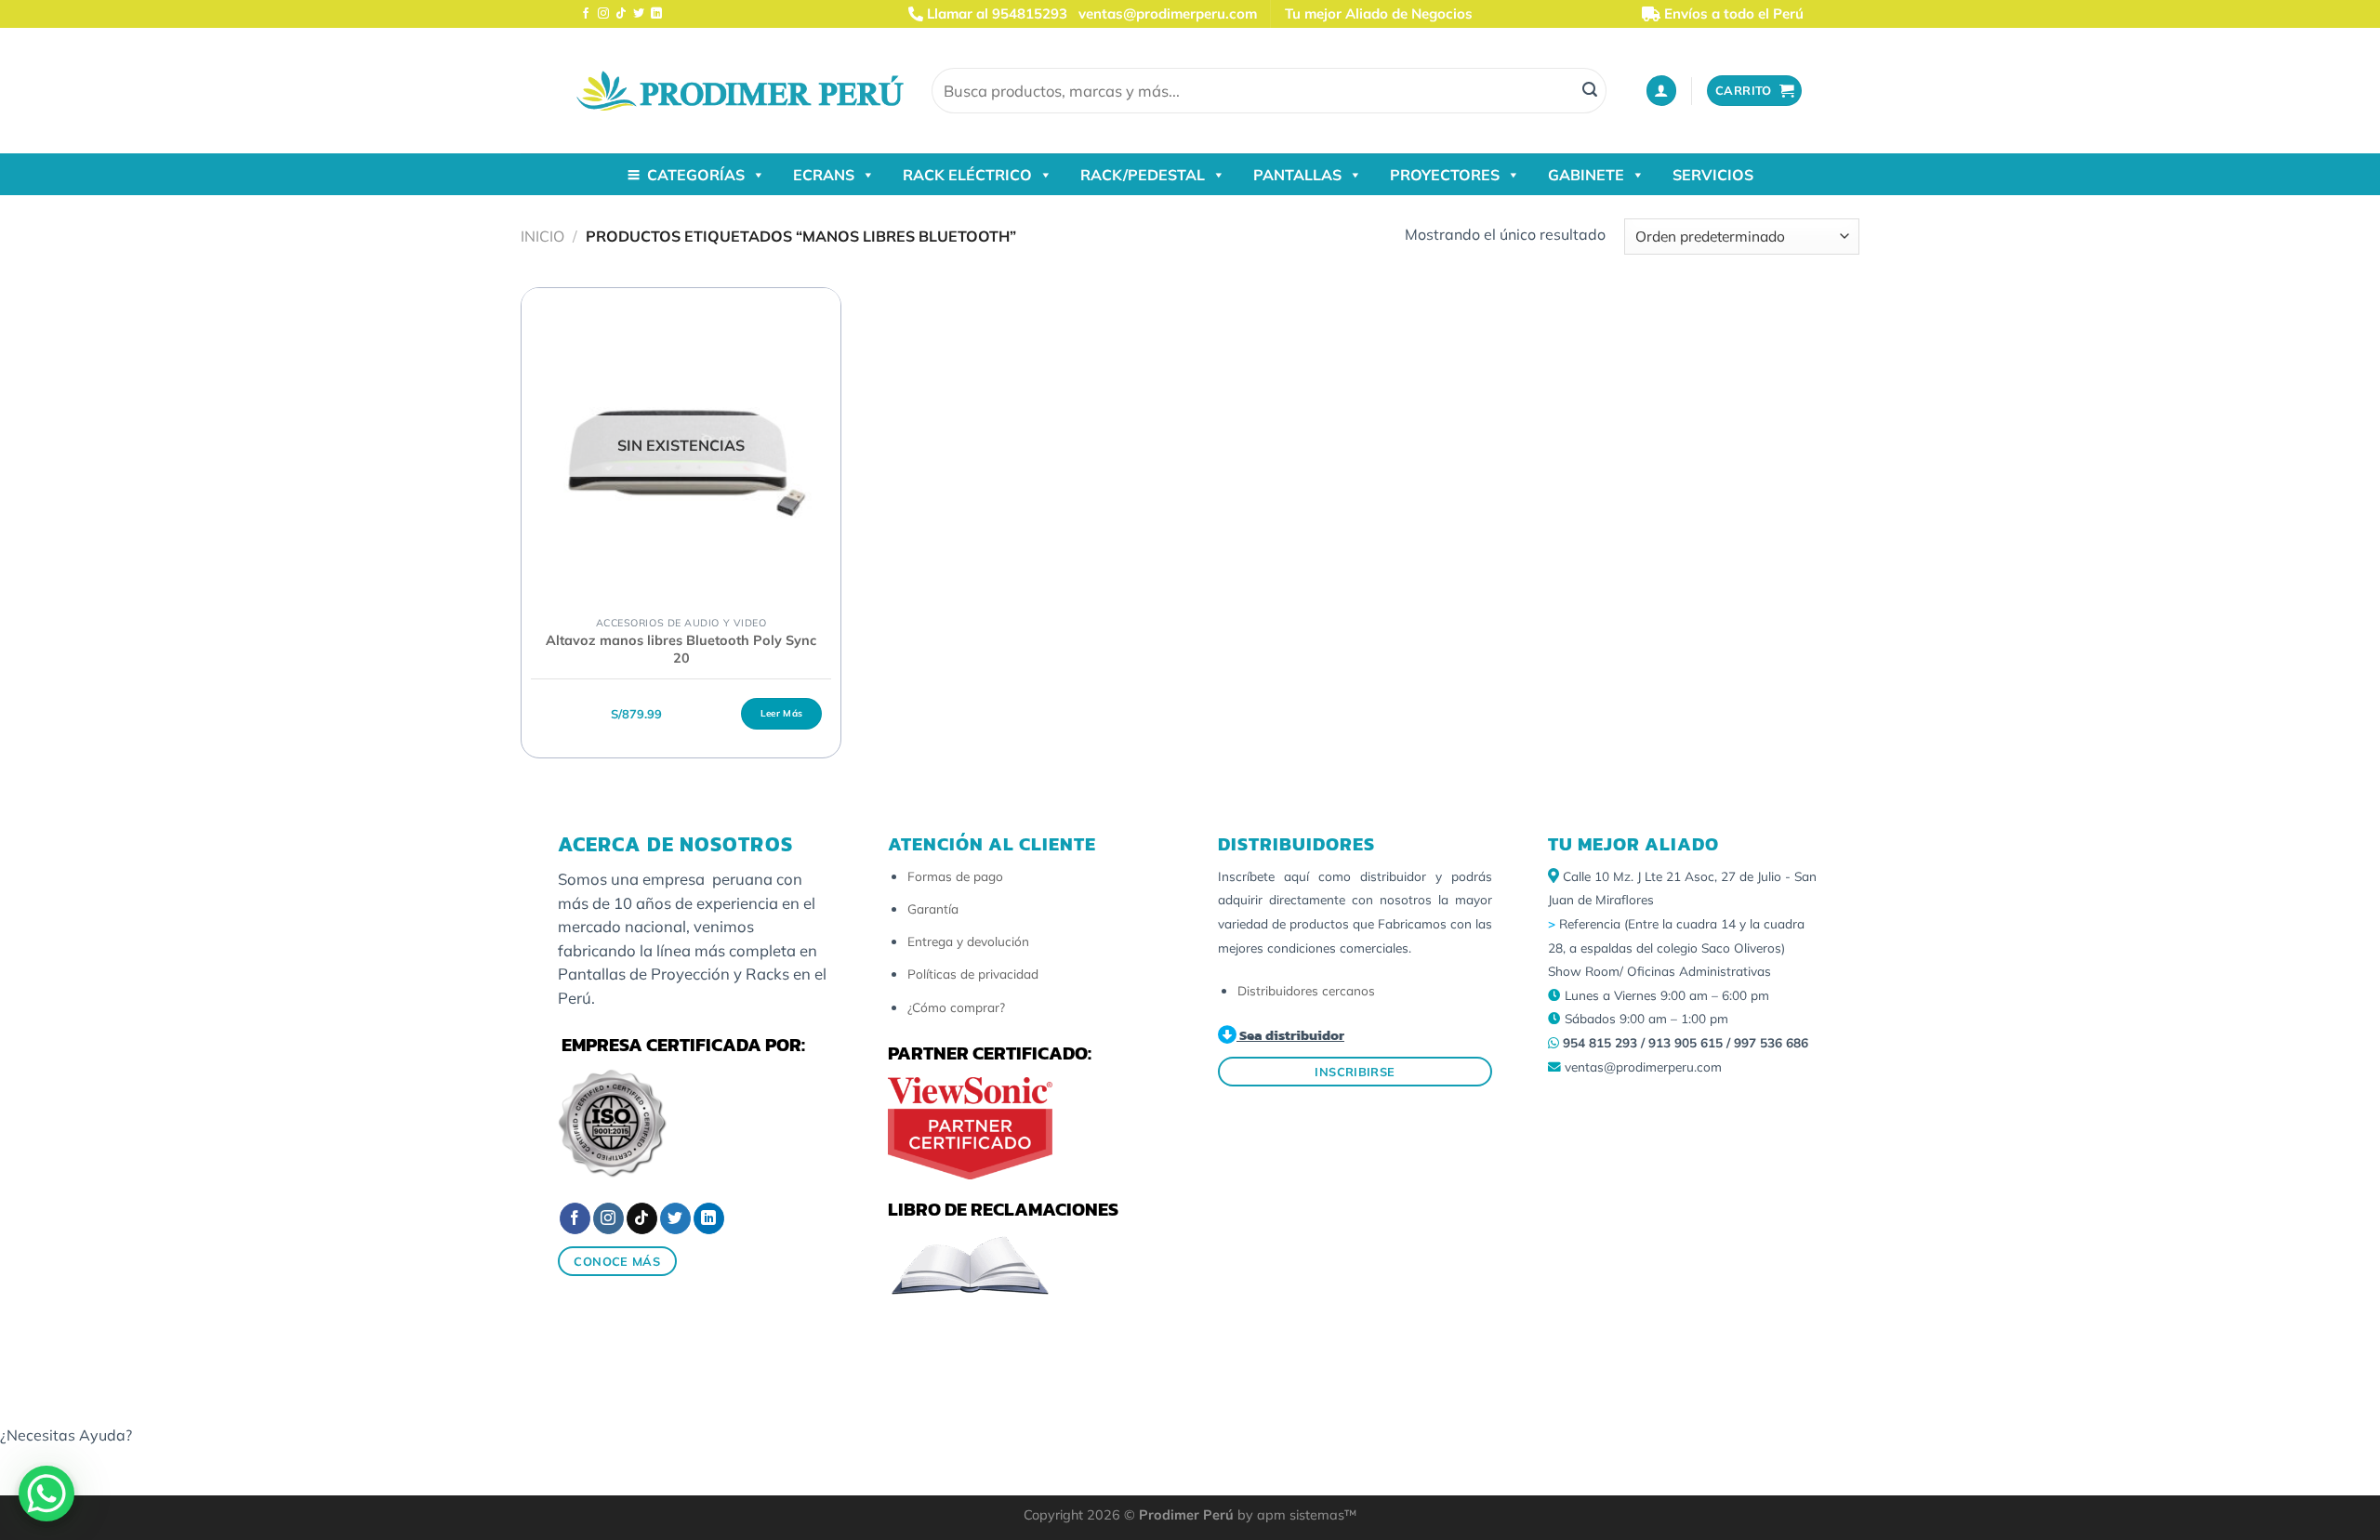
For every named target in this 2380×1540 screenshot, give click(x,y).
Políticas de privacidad (973, 974)
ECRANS (824, 175)
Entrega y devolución (968, 941)
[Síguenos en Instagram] (603, 14)
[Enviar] (1590, 91)
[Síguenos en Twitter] (639, 14)
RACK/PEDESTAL (1143, 175)
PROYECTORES (1445, 175)
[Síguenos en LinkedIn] (656, 14)
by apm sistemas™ (1295, 1515)
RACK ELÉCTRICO (967, 175)
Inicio (542, 236)
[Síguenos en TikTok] (621, 14)
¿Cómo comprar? (956, 1007)
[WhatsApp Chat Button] (46, 1494)
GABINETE (1586, 175)
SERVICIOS (1713, 175)
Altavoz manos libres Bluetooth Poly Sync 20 (681, 649)
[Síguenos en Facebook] (586, 14)
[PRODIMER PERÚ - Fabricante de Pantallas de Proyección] (740, 91)
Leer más (781, 713)
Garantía (933, 908)
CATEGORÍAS (696, 175)
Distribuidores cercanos (1306, 990)
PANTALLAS (1297, 175)
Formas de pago (955, 876)
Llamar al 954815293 (995, 13)
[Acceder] (1661, 91)
